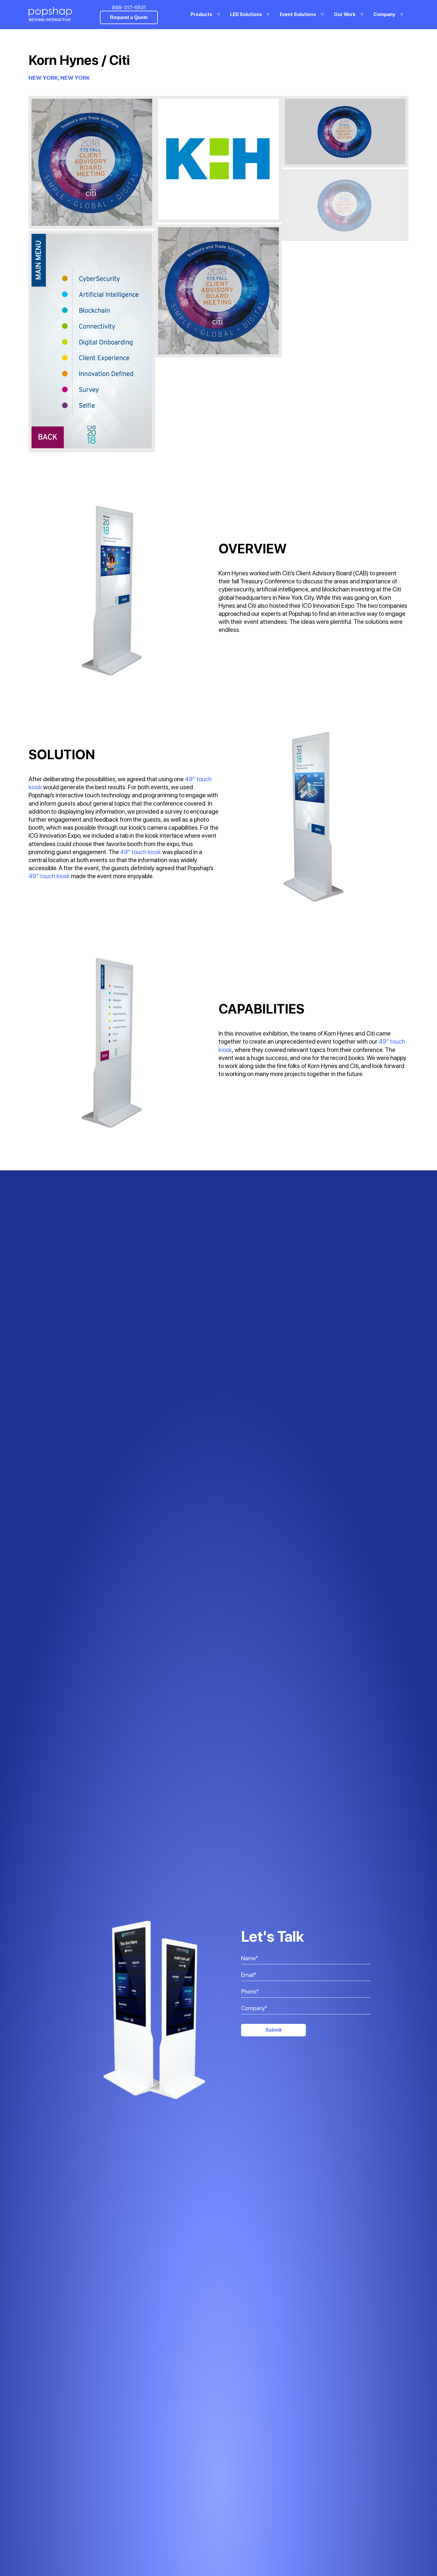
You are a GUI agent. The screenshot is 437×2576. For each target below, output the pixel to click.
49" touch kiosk (141, 852)
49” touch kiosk (49, 876)
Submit (273, 2030)
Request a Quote (129, 17)
